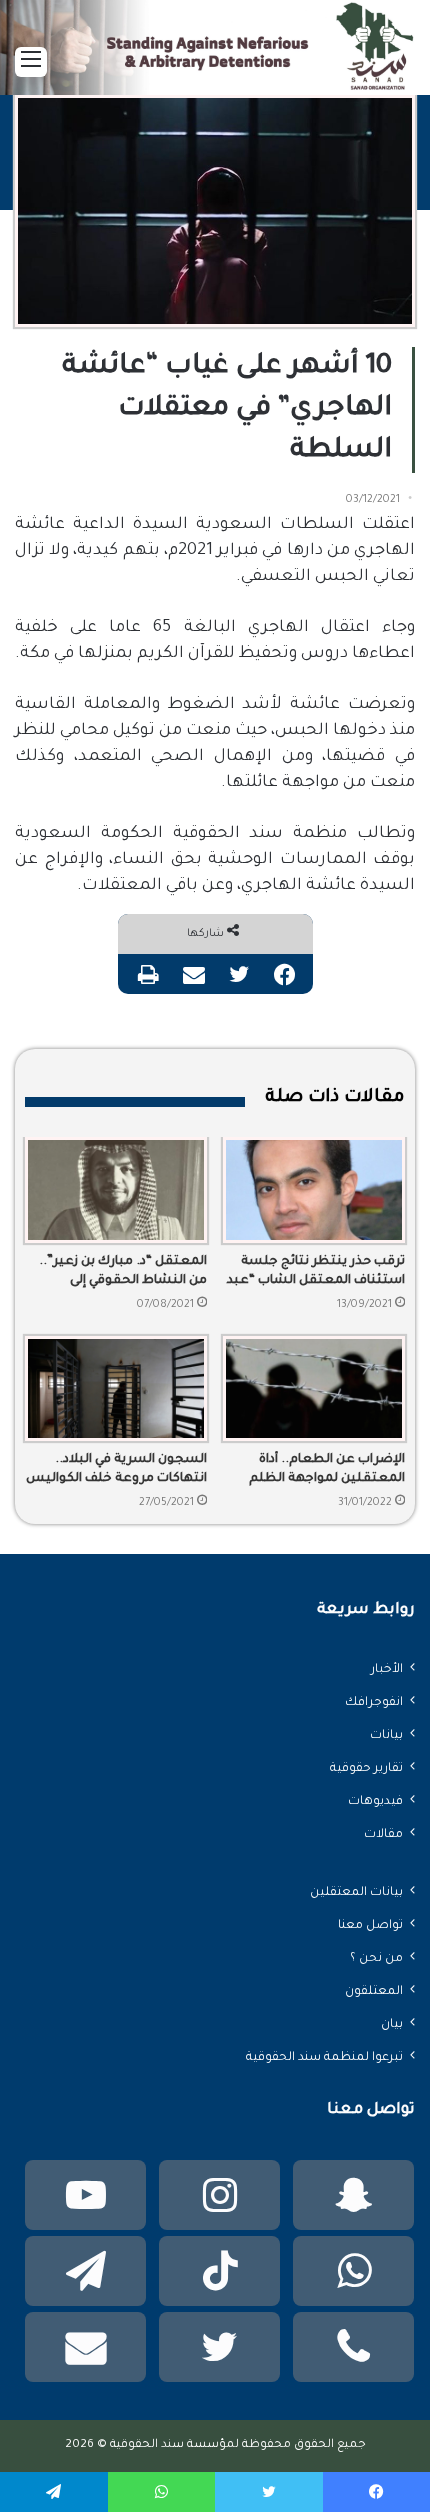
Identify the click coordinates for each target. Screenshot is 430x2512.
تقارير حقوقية (366, 1769)
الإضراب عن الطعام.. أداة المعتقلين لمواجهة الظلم (327, 1469)
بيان (392, 2025)
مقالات (383, 1835)
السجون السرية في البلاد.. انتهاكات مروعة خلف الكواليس (116, 1469)
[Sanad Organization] (215, 62)
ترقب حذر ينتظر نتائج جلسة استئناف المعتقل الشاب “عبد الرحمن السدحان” (316, 1273)
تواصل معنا (370, 1926)
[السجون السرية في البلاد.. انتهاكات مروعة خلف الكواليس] (116, 1388)
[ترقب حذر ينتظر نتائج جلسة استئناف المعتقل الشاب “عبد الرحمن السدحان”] (314, 1189)
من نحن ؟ (376, 1959)
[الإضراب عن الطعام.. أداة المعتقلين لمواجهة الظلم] (314, 1388)
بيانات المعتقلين (356, 1893)
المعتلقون (374, 1992)
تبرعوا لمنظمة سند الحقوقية (324, 2058)
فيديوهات (375, 1802)
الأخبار (387, 1670)
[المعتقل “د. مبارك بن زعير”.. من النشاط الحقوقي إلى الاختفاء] (116, 1189)
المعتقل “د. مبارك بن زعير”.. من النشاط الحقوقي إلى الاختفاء (123, 1273)
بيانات (386, 1736)
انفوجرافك (374, 1703)
